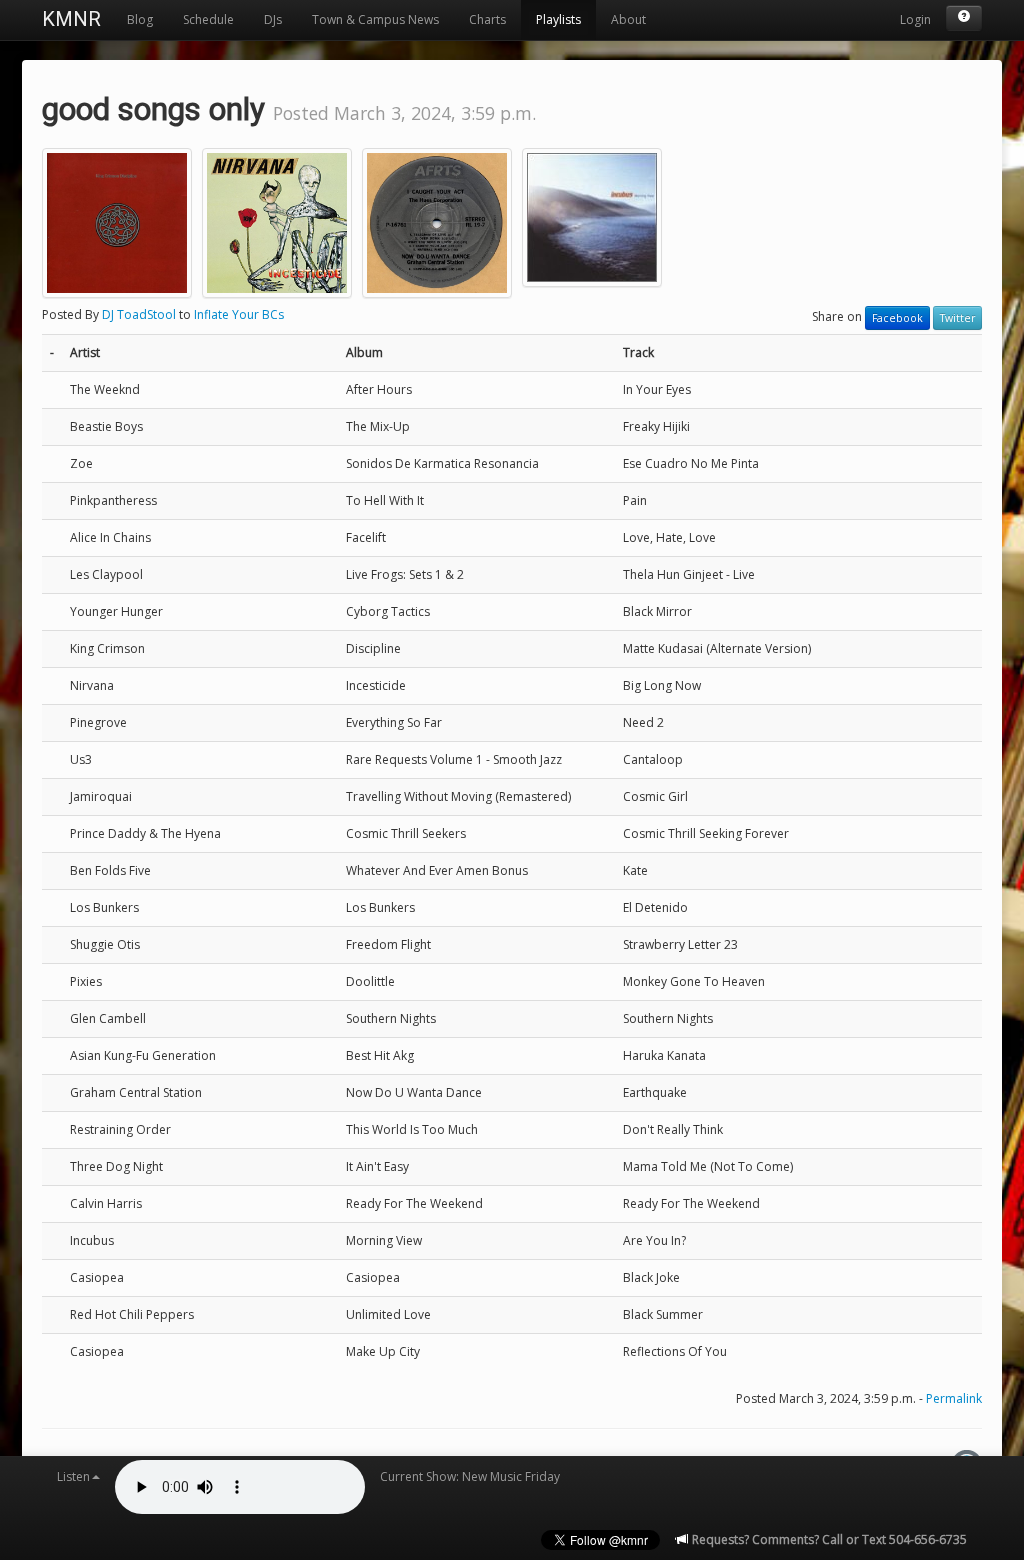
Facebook (897, 318)
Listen (73, 1476)
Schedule (208, 19)
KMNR (71, 19)
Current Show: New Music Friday (470, 1476)
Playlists (558, 19)
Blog (140, 19)
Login (915, 19)
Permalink (954, 1398)
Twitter (957, 318)
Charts (487, 19)
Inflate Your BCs (239, 314)
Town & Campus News (375, 19)
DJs (273, 19)
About (628, 19)
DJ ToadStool (139, 314)
